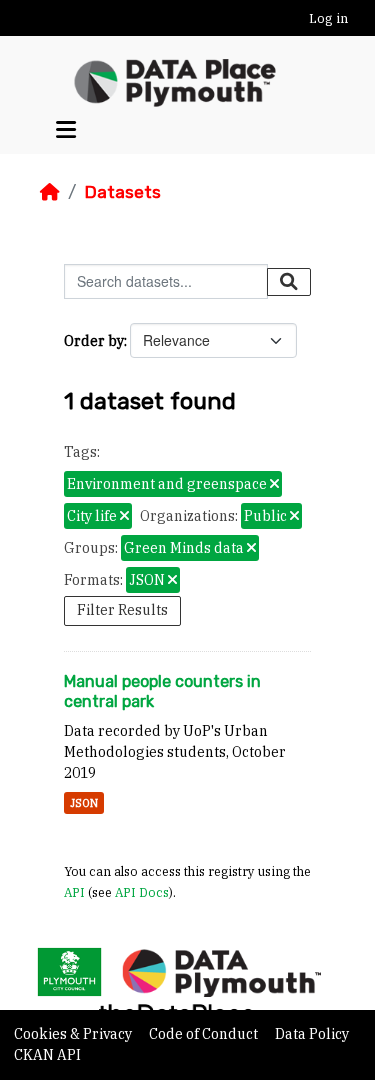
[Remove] (274, 485)
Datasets (122, 192)
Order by (94, 341)
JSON (84, 803)
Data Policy (312, 1034)
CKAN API (47, 1055)
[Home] (50, 192)
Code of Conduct (205, 1034)
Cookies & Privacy (74, 1034)
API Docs (142, 892)
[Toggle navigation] (66, 129)
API (74, 892)
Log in (328, 18)
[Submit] (289, 282)
